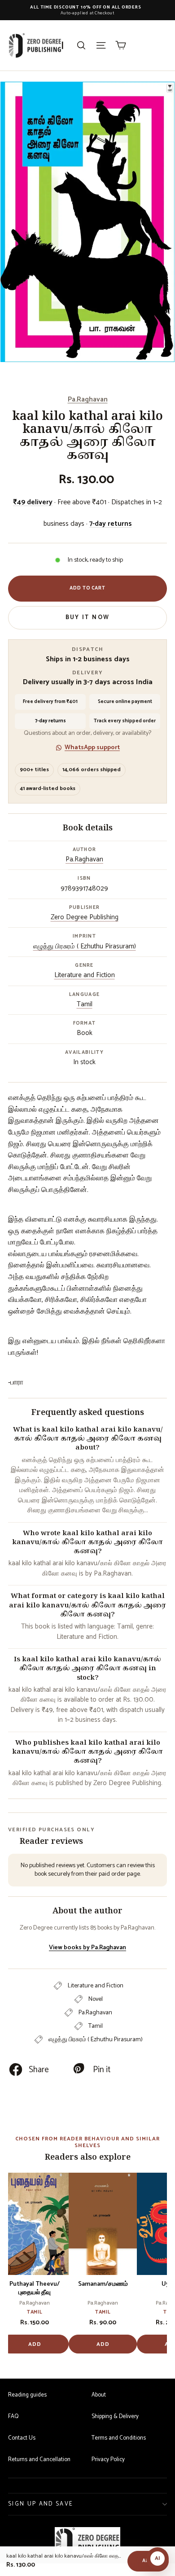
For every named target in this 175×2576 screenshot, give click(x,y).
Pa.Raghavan (88, 399)
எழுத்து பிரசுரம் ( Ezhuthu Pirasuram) (85, 946)
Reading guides (27, 2395)
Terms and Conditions (119, 2438)
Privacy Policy (108, 2460)
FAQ (13, 2417)
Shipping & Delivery (115, 2417)
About (99, 2395)
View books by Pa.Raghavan (87, 1948)
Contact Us (22, 2438)
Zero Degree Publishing (85, 917)
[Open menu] (101, 45)
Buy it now (87, 618)
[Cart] (121, 45)
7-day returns (111, 524)
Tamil (85, 1004)
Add (35, 2344)
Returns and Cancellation (39, 2460)
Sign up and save (41, 2504)
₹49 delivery (33, 502)
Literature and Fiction (85, 975)
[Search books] (81, 45)
